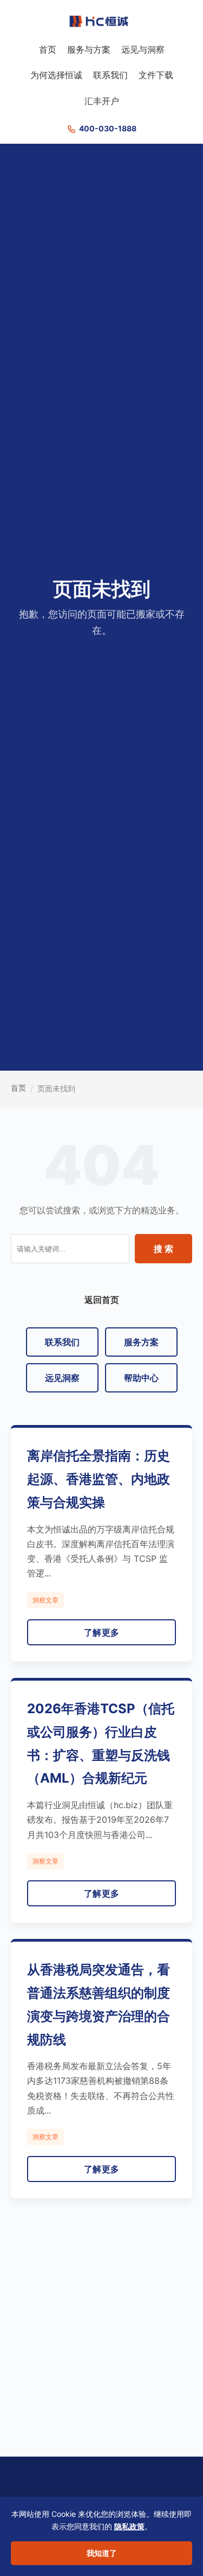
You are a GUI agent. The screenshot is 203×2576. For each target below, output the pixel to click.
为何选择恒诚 (56, 75)
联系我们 (110, 75)
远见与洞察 (143, 49)
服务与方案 (89, 49)
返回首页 (102, 1300)
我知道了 (102, 2553)
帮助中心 (141, 1378)
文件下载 (156, 75)
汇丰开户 (102, 101)
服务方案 (141, 1342)
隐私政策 (129, 2526)
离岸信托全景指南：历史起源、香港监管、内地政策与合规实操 (99, 1479)
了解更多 (102, 1632)
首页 (48, 49)
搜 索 (163, 1249)
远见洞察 (62, 1378)
